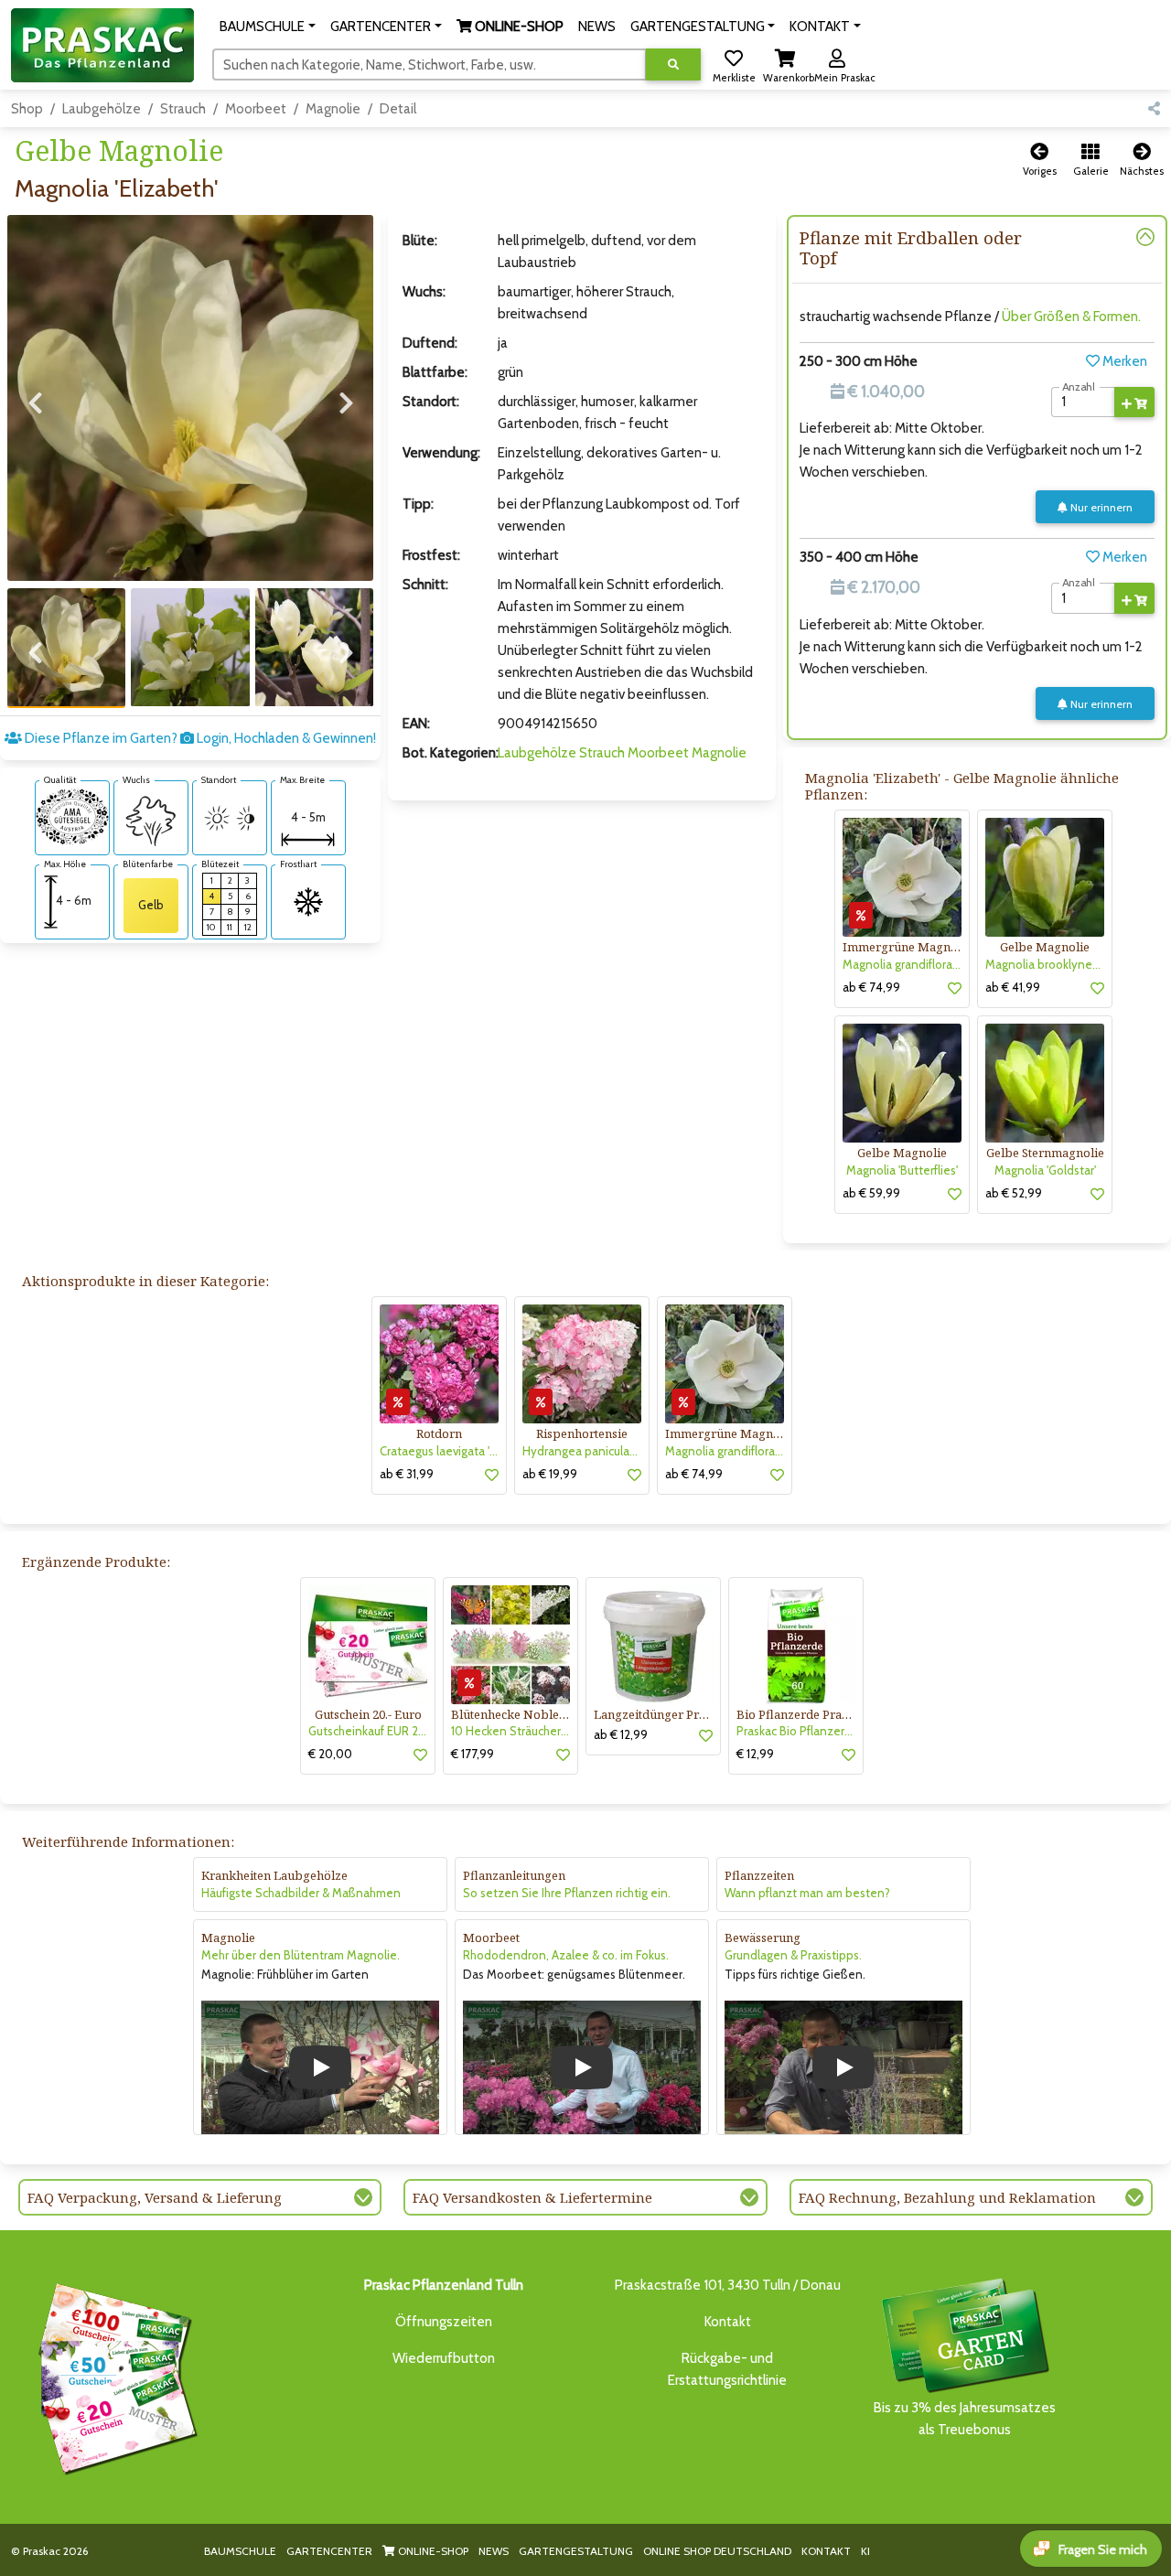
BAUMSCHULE (240, 2551)
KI (865, 2551)
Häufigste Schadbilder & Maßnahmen (301, 1893)
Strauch (183, 109)
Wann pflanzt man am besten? (807, 1893)
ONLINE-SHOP (432, 2551)
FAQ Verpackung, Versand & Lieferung (155, 2197)
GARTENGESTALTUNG (576, 2551)
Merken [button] (1123, 361)
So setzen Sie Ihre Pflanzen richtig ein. (567, 1893)
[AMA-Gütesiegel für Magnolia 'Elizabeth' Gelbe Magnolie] (72, 816)
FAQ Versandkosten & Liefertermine (532, 2197)
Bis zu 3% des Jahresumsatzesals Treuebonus (965, 2419)
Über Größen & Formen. (1071, 317)
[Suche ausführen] (673, 64)
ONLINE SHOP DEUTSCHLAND (717, 2551)
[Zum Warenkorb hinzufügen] (1134, 402)
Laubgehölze (102, 109)
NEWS (494, 2551)
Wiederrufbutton (444, 2358)
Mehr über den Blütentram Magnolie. (301, 1955)
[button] (268, 27)
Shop (27, 109)
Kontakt (728, 2322)
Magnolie (333, 109)
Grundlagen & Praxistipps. (793, 1955)
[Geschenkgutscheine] (113, 2376)
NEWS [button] (597, 27)
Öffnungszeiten (444, 2322)
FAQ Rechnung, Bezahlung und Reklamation (947, 2197)
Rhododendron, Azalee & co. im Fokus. (566, 1955)
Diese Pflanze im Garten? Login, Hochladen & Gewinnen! (199, 738)
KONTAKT (826, 2551)
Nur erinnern (1100, 507)
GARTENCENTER (329, 2551)
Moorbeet (256, 109)
